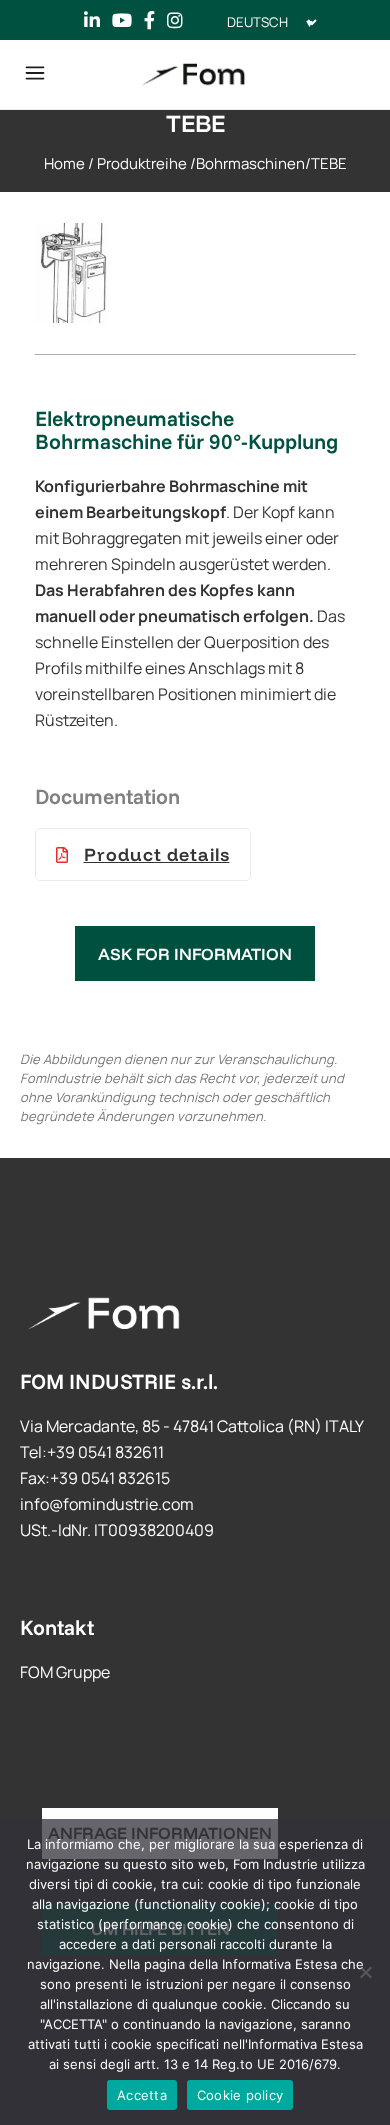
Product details (157, 854)
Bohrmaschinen (250, 163)
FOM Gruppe (65, 1672)
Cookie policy (240, 2095)
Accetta (142, 2095)
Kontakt (57, 1627)
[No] (365, 1972)
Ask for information (195, 953)
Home (64, 163)
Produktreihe (142, 163)
